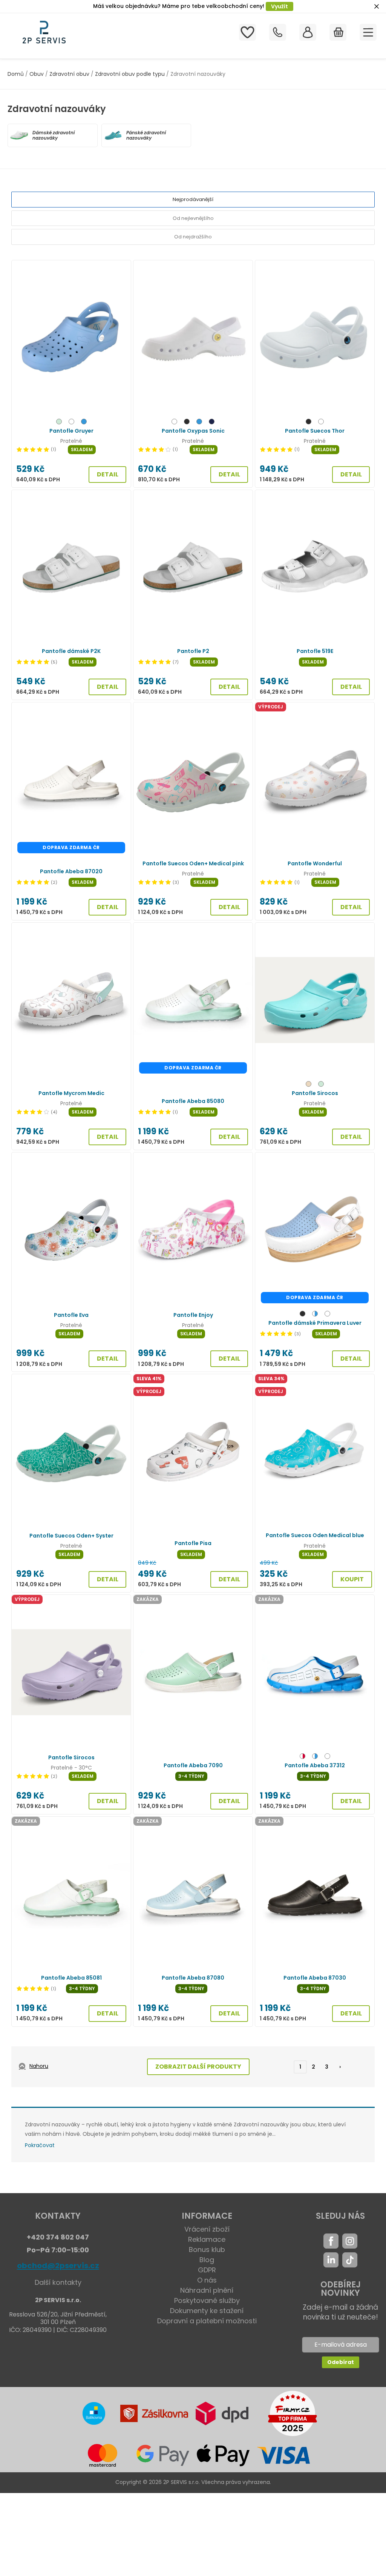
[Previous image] (21, 338)
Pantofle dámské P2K (71, 651)
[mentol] (59, 423)
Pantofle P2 (193, 651)
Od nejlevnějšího (193, 218)
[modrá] (84, 423)
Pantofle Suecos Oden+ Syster (71, 1536)
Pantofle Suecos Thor (315, 431)
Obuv (37, 74)
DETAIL (108, 474)
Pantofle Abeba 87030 (315, 1978)
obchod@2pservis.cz (58, 2266)
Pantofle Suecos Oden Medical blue (315, 1535)
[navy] (212, 423)
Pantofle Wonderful (315, 863)
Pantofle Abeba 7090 (193, 1765)
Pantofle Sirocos (315, 1093)
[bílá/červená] (303, 1757)
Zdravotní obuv (69, 74)
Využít (280, 6)
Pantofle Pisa (193, 1543)
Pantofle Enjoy (193, 1315)
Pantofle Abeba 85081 (71, 1978)
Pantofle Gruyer (71, 431)
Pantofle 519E (315, 651)
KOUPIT (352, 1579)
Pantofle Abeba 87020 (71, 871)
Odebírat (341, 2362)
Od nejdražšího (193, 237)
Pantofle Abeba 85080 (193, 1101)
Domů (16, 74)
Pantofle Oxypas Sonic (193, 431)
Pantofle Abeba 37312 (315, 1765)
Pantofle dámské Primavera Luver (315, 1323)
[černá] (187, 423)
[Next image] (121, 338)
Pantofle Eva (71, 1315)
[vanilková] (309, 1085)
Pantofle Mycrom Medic (71, 1093)
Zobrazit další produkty (198, 2067)
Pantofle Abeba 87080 (193, 1978)
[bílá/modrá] (315, 1315)
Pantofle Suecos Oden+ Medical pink (193, 863)
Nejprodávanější (193, 199)
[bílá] (71, 423)
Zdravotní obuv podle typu (130, 74)
